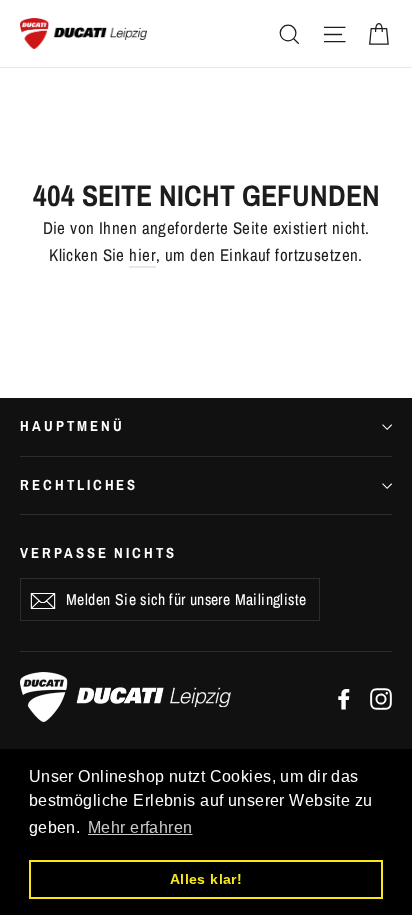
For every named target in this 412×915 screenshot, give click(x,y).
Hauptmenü (72, 426)
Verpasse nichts (98, 553)
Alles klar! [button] (206, 879)
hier (142, 254)
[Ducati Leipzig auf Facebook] (344, 697)
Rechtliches (79, 485)
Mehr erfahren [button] (140, 827)
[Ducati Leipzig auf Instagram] (381, 697)
